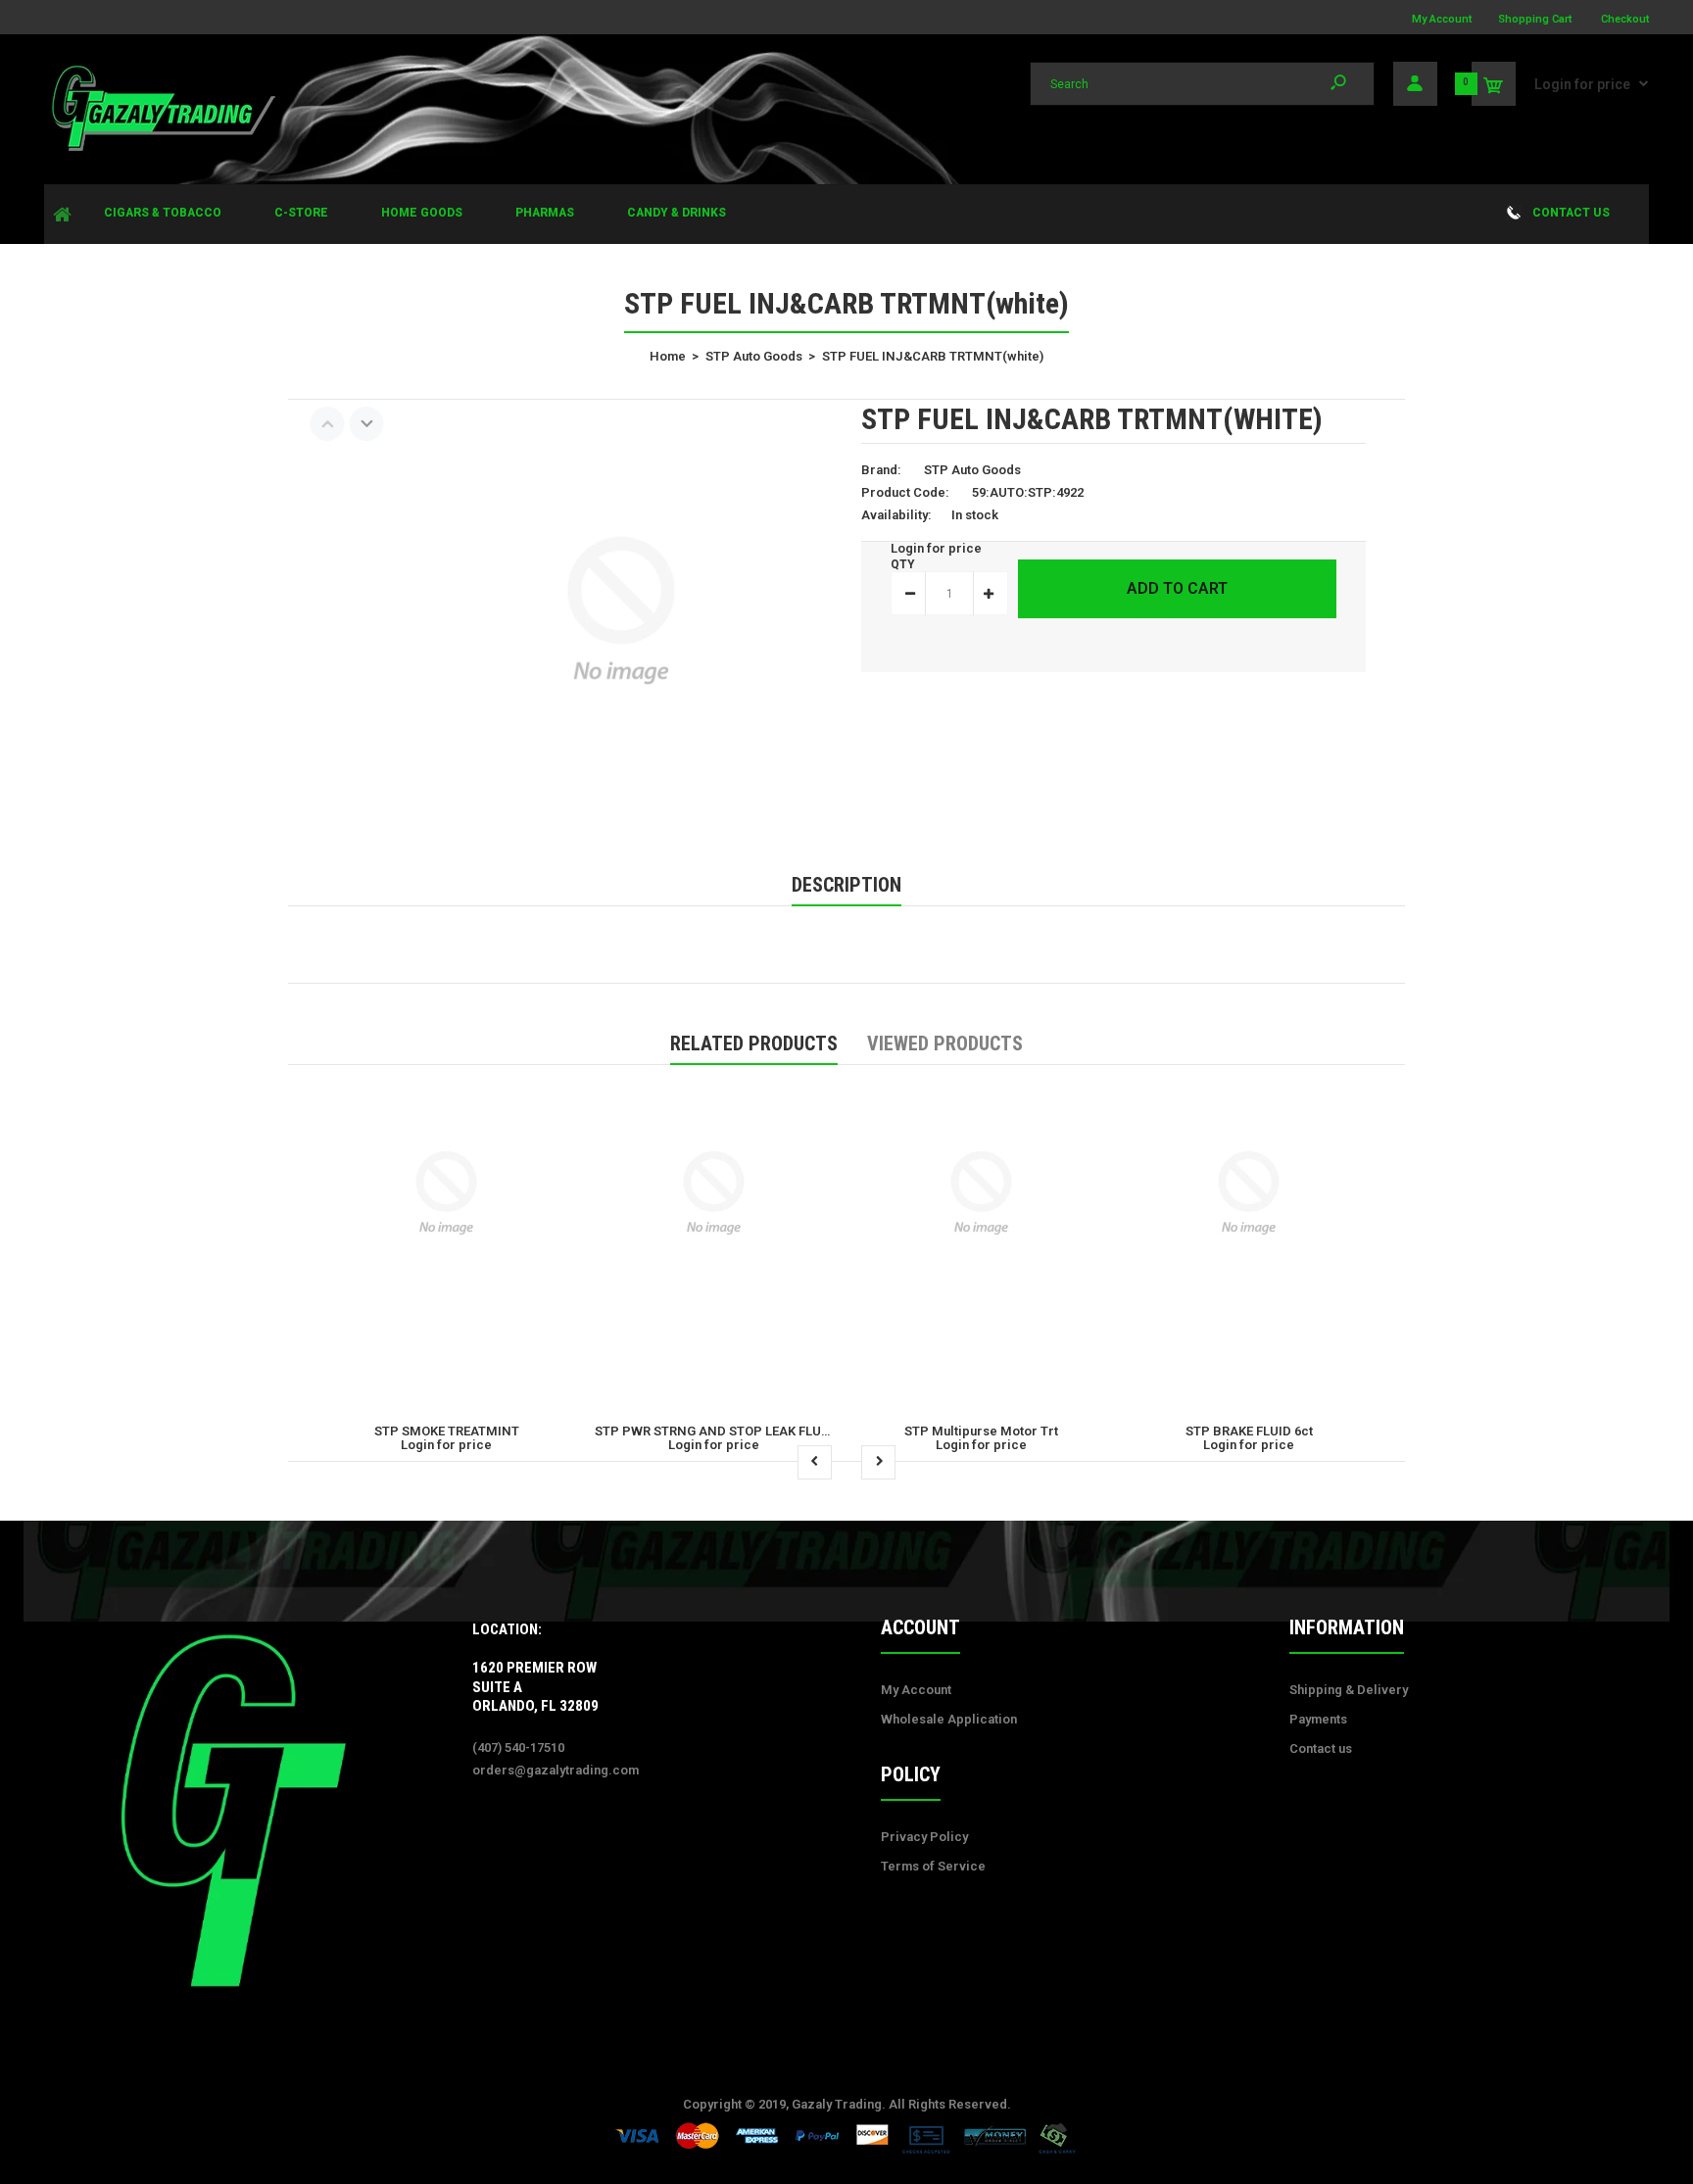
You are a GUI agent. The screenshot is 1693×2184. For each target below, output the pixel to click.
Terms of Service (933, 1866)
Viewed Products (945, 1043)
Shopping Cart (1535, 19)
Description (846, 885)
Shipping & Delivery (1349, 1690)
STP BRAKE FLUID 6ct (1249, 1431)
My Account (1442, 19)
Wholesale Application (949, 1719)
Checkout (1625, 19)
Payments (1318, 1719)
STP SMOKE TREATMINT (447, 1431)
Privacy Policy (924, 1837)
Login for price (1582, 84)
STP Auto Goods (972, 470)
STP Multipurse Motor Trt (981, 1431)
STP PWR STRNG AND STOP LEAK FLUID (714, 1431)
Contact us (1321, 1748)
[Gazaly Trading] (162, 148)
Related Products (754, 1043)
